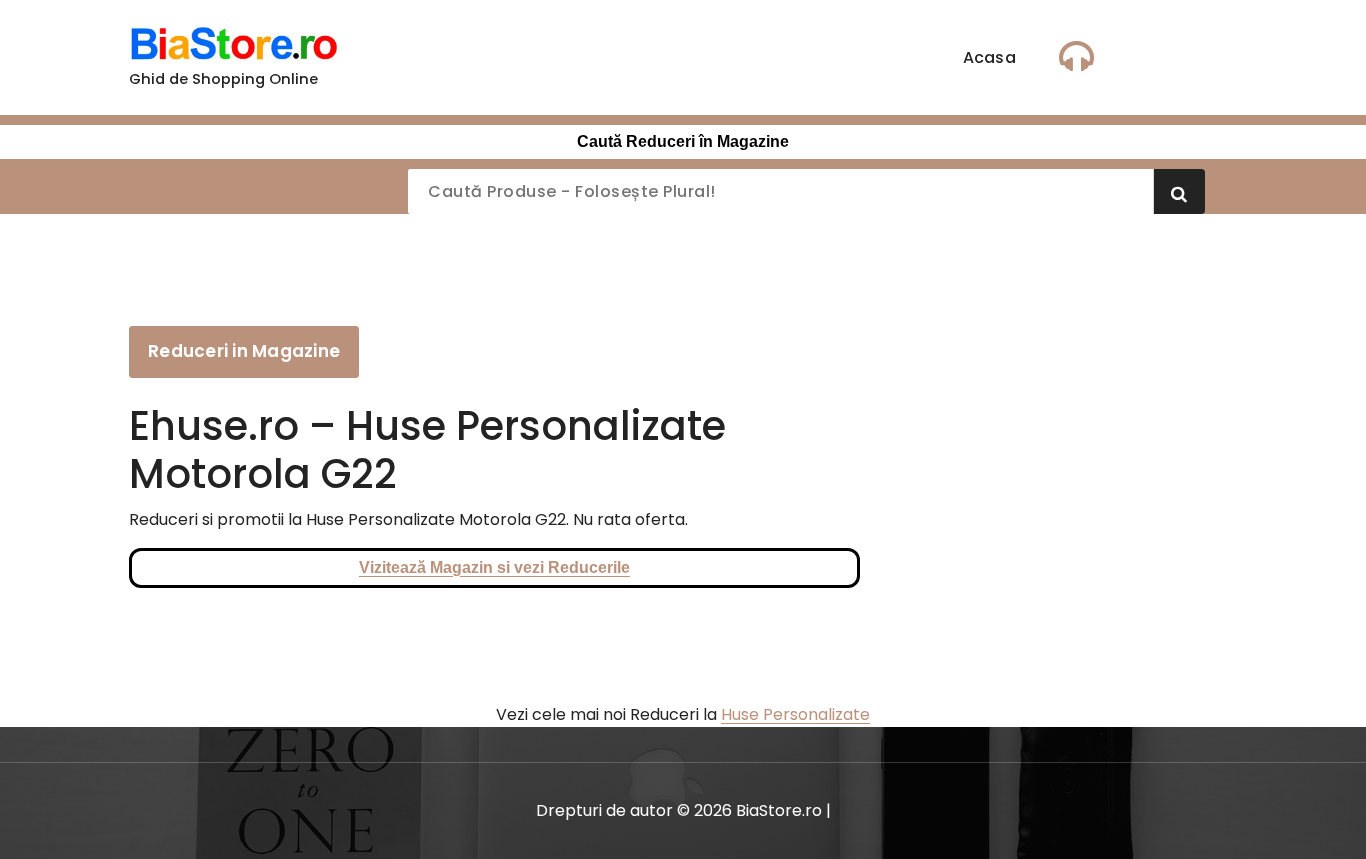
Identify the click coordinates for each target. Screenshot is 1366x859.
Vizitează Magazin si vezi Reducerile (494, 567)
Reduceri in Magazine (244, 351)
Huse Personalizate (795, 714)
